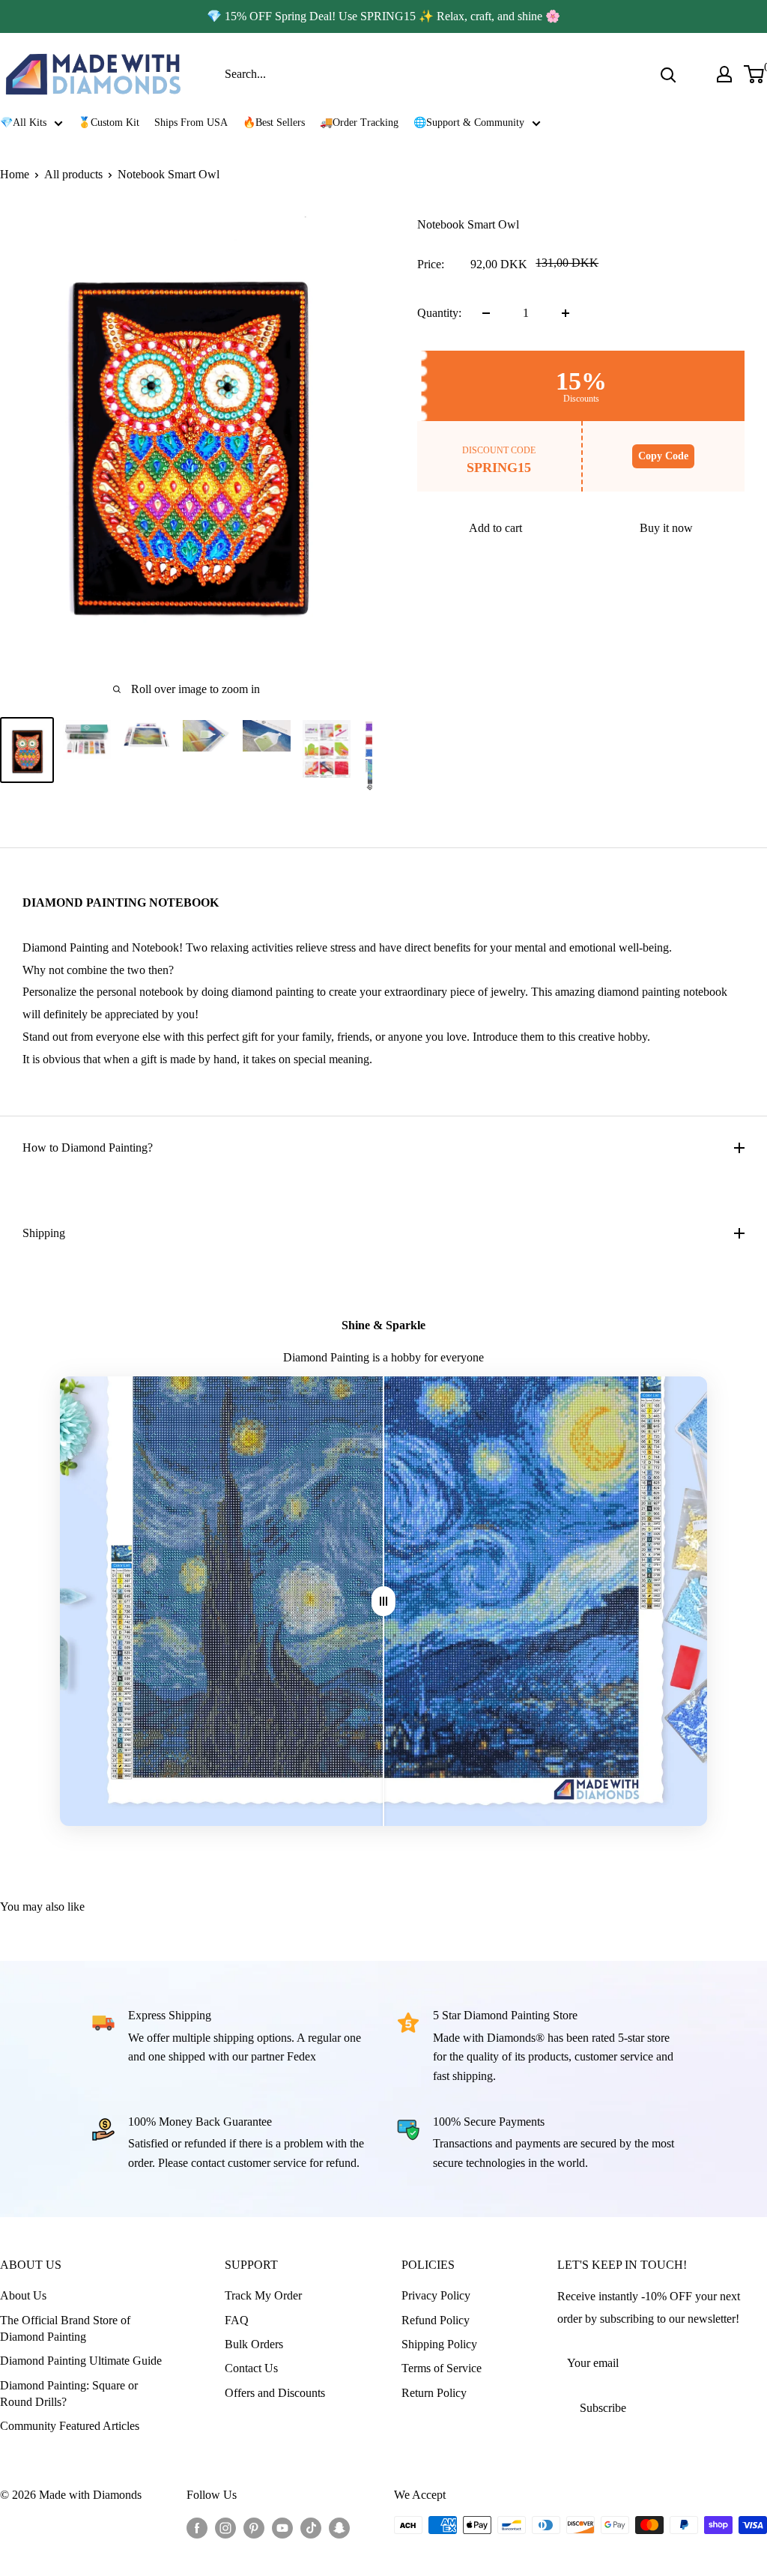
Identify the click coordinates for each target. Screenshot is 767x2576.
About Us (23, 2295)
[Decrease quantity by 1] (486, 313)
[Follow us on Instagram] (225, 2527)
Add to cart (495, 528)
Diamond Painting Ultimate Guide (81, 2361)
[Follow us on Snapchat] (339, 2527)
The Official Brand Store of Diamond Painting (65, 2328)
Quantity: (439, 313)
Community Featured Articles (70, 2426)
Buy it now (666, 528)
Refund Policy (436, 2320)
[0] (755, 74)
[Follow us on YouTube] (282, 2527)
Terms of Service (442, 2368)
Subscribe (603, 2408)
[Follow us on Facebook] (197, 2527)
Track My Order (263, 2295)
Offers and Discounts (275, 2393)
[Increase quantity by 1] (566, 313)
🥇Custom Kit (109, 123)
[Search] (668, 74)
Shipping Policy (439, 2344)
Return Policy (434, 2393)
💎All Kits (23, 123)
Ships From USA (191, 123)
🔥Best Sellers (274, 123)
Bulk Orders (254, 2344)
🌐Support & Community (469, 123)
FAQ (237, 2320)
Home (15, 174)
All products (73, 174)
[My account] (724, 74)
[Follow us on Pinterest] (254, 2527)
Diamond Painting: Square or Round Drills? (69, 2394)
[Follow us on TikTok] (311, 2527)
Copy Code (663, 456)
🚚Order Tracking (359, 123)
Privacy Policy (436, 2295)
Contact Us (251, 2368)
